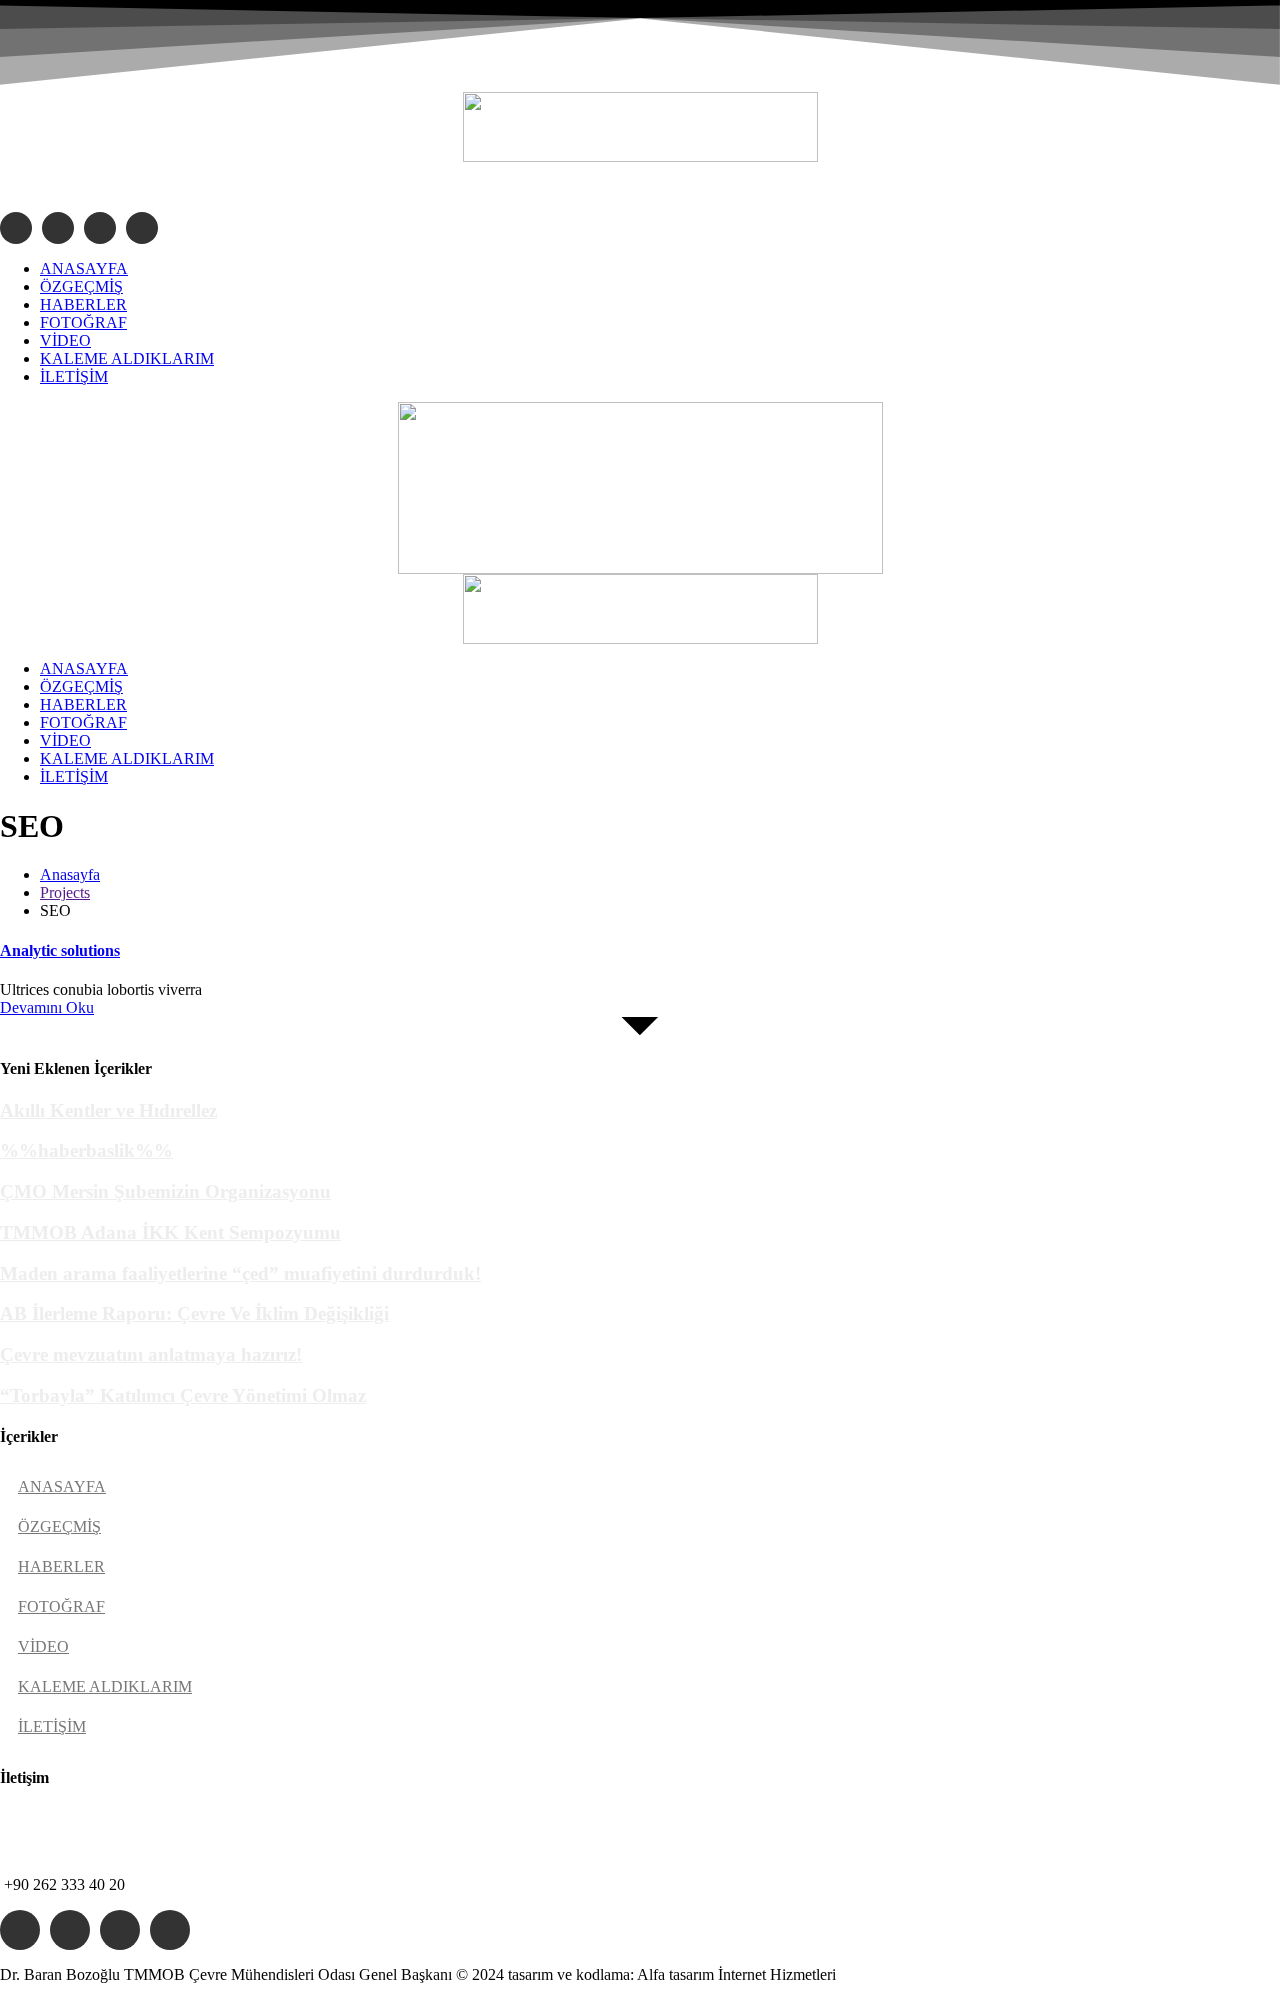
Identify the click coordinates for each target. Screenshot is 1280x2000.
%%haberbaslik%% (86, 1150)
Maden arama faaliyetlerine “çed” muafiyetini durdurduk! (240, 1273)
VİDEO (43, 1646)
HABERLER (61, 1566)
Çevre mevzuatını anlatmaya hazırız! (151, 1354)
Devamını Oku (47, 1007)
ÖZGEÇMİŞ (59, 1526)
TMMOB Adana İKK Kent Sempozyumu (170, 1232)
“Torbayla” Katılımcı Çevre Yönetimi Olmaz (183, 1395)
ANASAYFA (62, 1486)
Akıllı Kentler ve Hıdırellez (108, 1110)
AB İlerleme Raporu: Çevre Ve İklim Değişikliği (194, 1313)
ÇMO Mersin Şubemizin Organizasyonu (165, 1191)
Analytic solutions (60, 950)
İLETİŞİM (52, 1726)
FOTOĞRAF (61, 1606)
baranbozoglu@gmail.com (123, 186)
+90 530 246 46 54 (64, 1850)
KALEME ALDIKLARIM (105, 1686)
